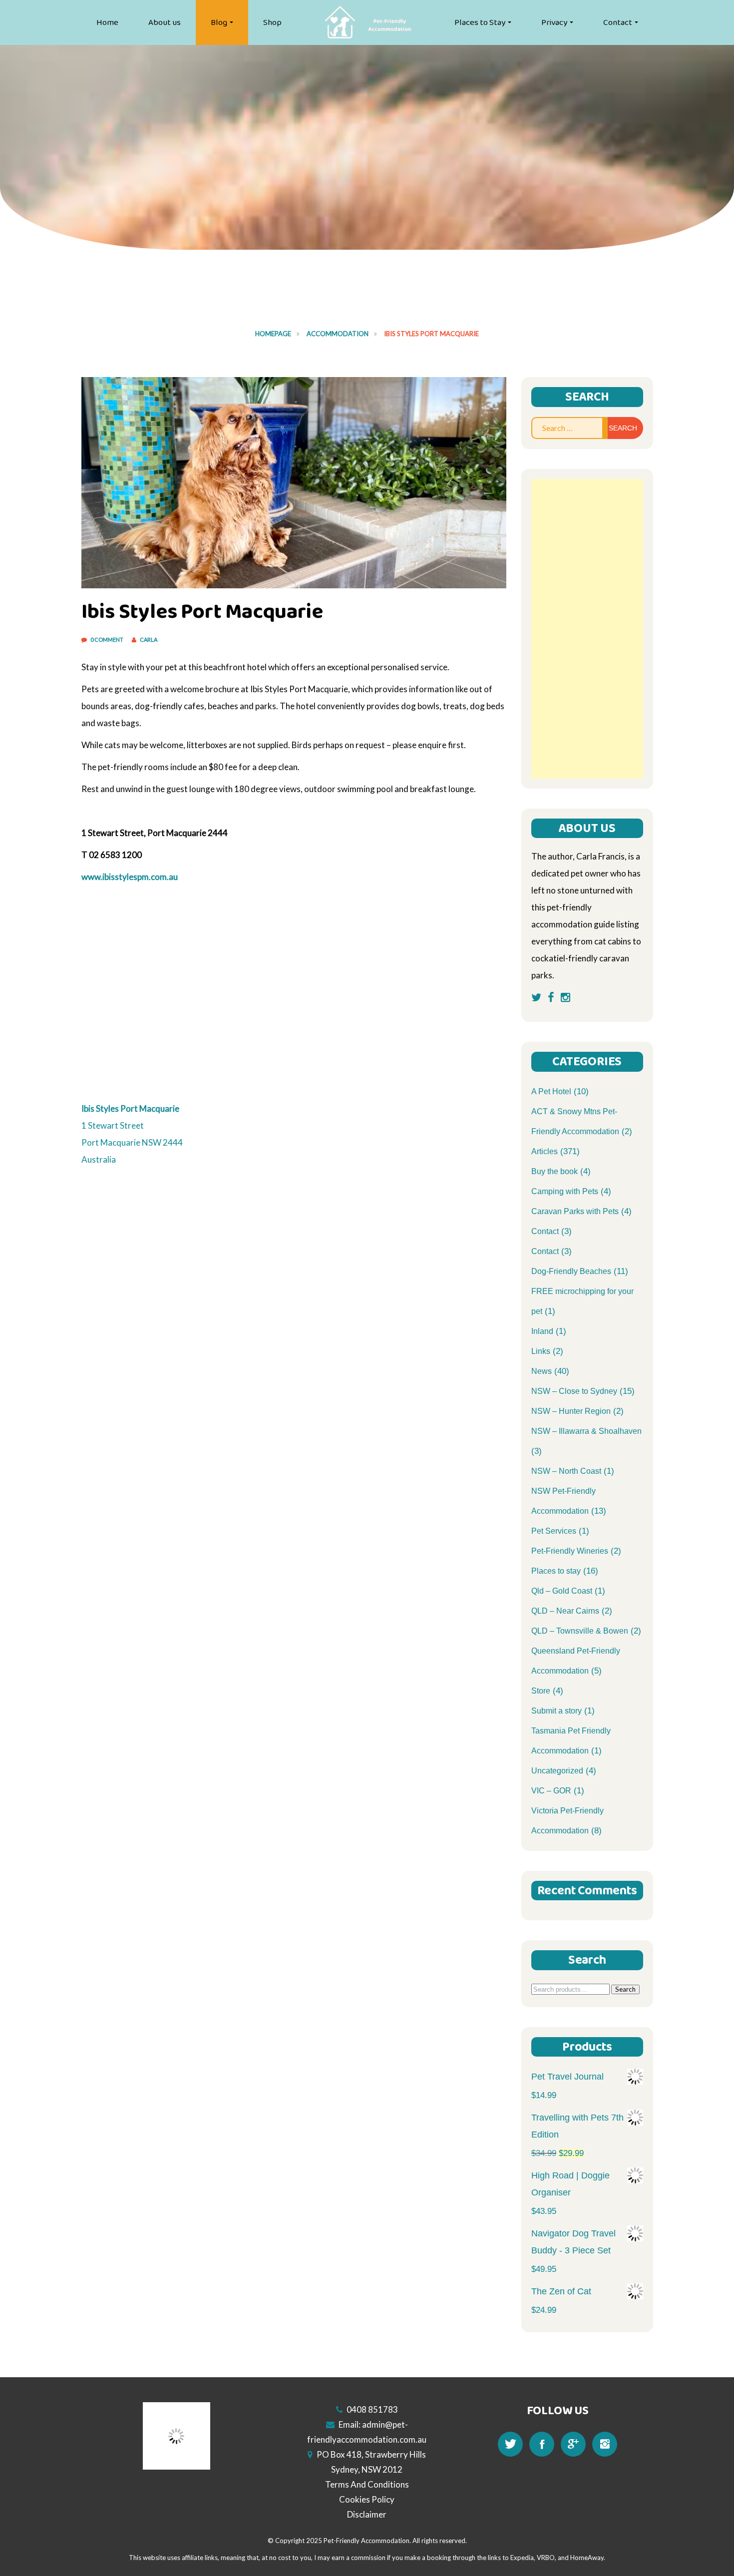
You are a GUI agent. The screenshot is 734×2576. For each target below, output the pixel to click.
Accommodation (338, 334)
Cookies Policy (367, 2499)
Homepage (273, 334)
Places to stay (556, 1571)
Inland (542, 1331)
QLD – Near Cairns (565, 1611)
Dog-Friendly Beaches (571, 1271)
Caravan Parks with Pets (575, 1211)
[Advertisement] (587, 629)
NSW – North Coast (566, 1471)
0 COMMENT (107, 640)
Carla (149, 640)
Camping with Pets (565, 1191)
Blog (219, 22)
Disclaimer (367, 2514)
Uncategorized (557, 1771)
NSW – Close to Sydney (574, 1391)
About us (165, 22)
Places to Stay (480, 22)
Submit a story (556, 1711)
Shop (272, 22)
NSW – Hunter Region (571, 1411)
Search (625, 1989)
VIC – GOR (551, 1791)
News (542, 1371)
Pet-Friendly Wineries (570, 1551)
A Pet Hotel (551, 1091)
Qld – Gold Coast (562, 1591)
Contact (618, 22)
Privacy (554, 22)
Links (541, 1351)
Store (541, 1691)
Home (107, 22)
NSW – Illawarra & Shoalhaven (586, 1431)
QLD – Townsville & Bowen (580, 1631)
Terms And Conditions (367, 2484)
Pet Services (554, 1531)
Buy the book (554, 1171)
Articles (545, 1151)
